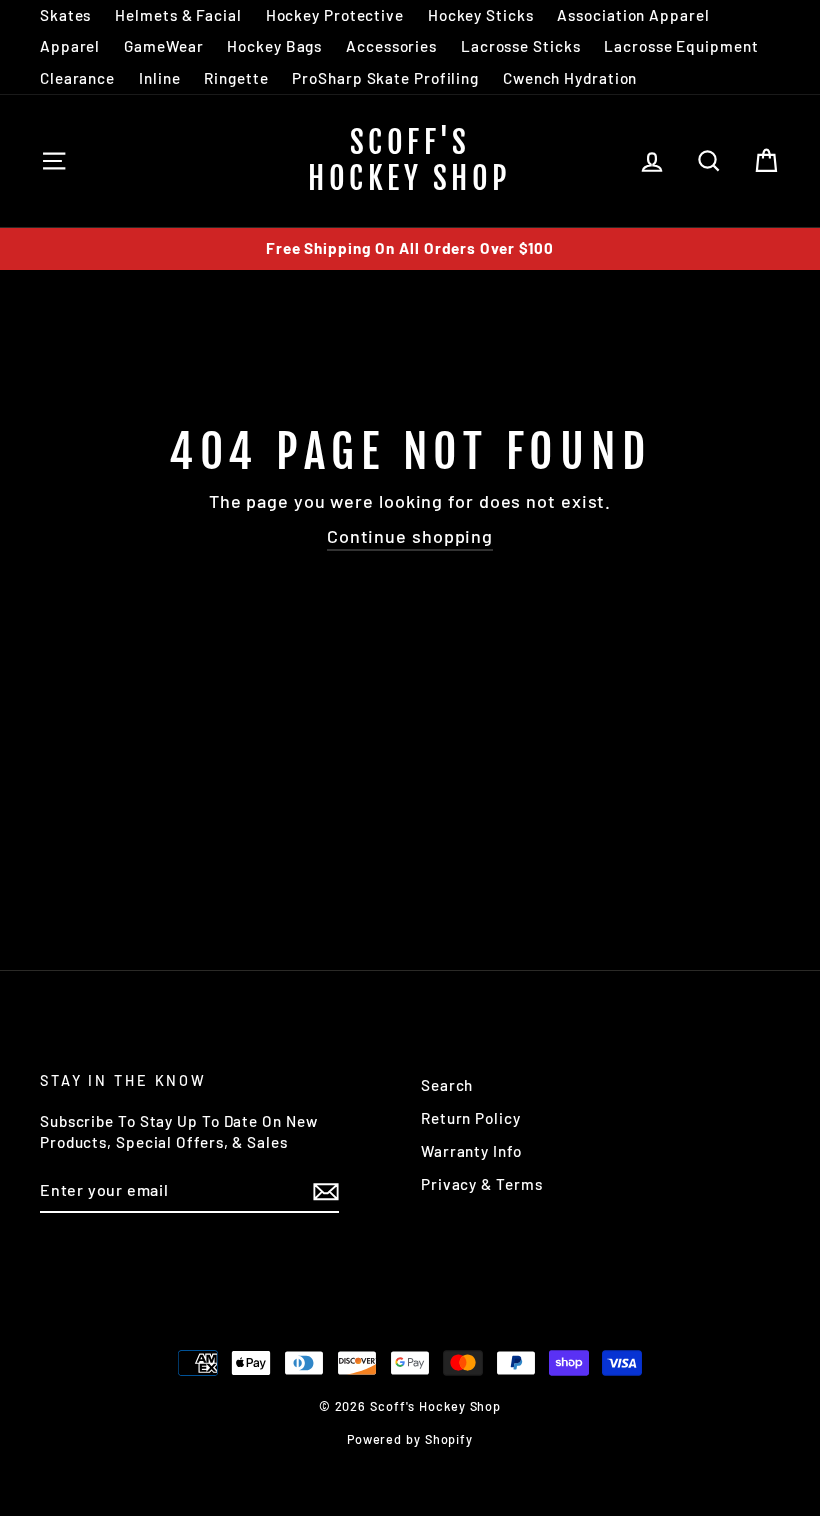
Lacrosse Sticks (521, 46)
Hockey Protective (335, 15)
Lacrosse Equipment (681, 46)
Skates (65, 15)
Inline (159, 78)
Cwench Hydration (570, 78)
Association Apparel (633, 15)
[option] (410, 248)
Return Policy (471, 1118)
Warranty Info (471, 1151)
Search (447, 1085)
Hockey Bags (274, 46)
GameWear (163, 46)
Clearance (77, 78)
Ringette (236, 78)
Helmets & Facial (178, 15)
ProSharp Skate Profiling (385, 78)
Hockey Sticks (481, 15)
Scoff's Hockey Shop (410, 160)
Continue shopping (410, 536)
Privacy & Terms (482, 1184)
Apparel (70, 46)
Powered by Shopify (410, 1439)
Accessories (391, 46)
